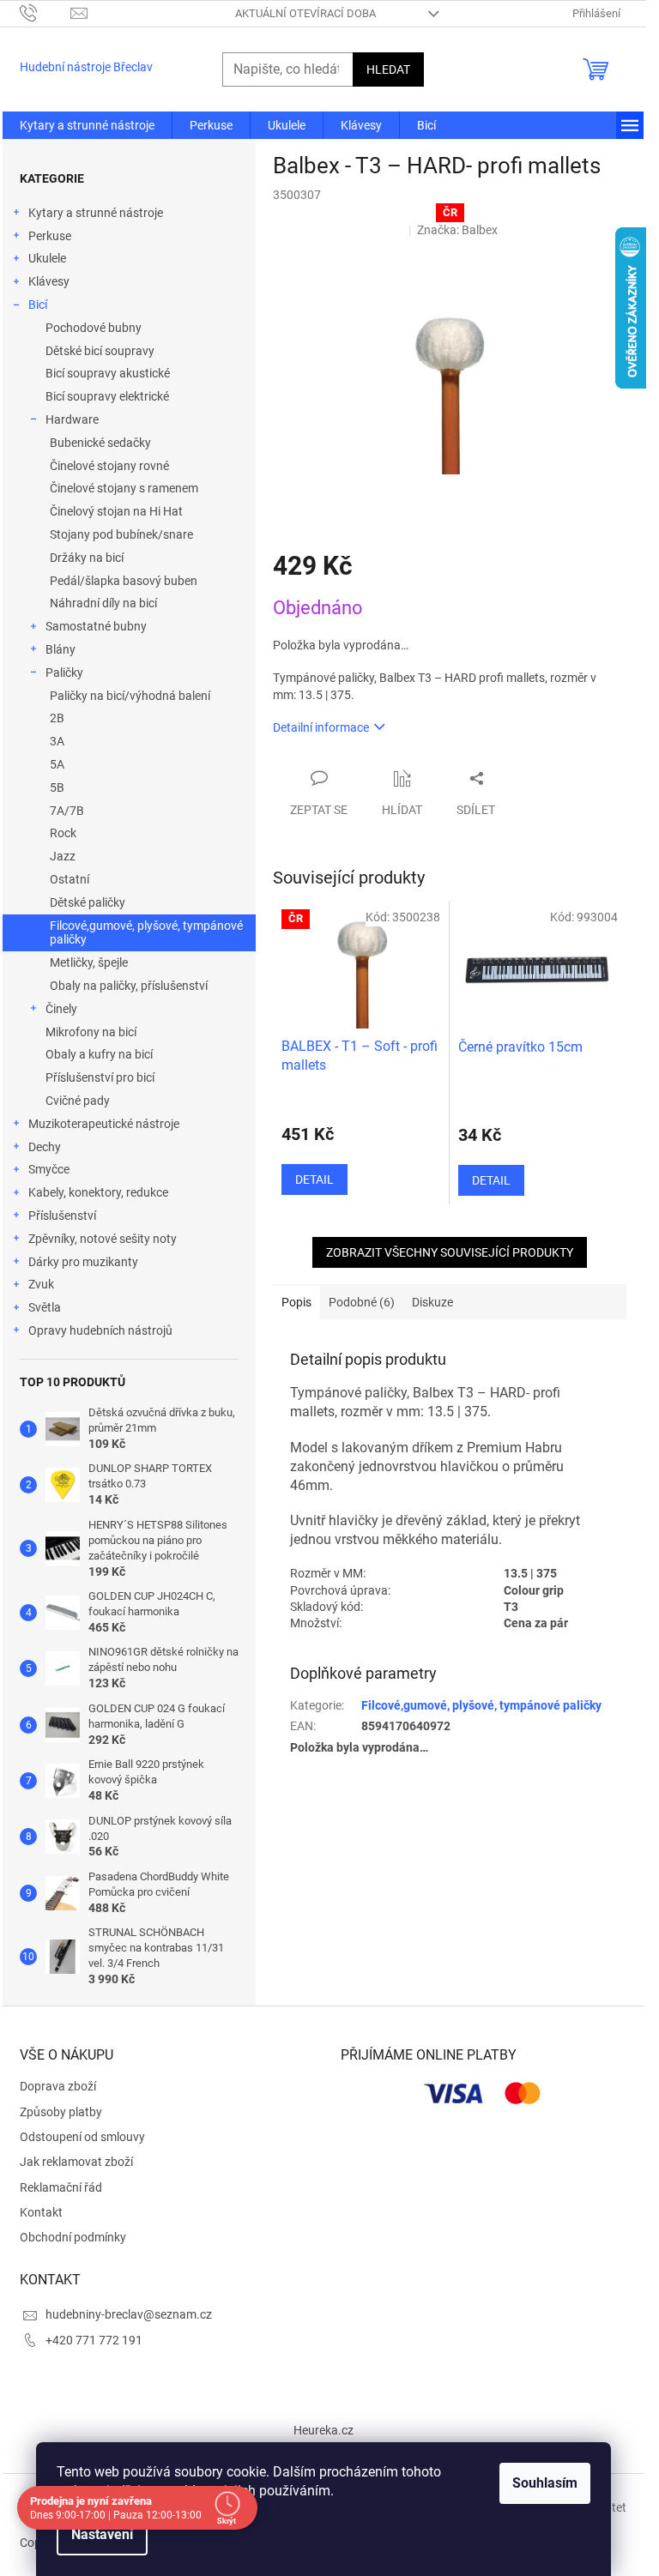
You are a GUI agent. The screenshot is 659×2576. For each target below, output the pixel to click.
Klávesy (49, 281)
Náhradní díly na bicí (103, 603)
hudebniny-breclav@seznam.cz (129, 2314)
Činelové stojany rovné (109, 466)
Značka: (457, 230)
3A (57, 741)
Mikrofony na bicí (91, 1032)
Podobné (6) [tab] (362, 1302)
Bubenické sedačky (100, 443)
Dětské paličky (88, 902)
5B (57, 787)
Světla (45, 1307)
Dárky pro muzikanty (83, 1262)
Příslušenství (62, 1216)
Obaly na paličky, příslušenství (129, 986)
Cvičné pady (78, 1101)
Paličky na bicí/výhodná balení (130, 696)
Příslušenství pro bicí (100, 1077)
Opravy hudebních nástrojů (100, 1330)
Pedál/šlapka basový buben (124, 581)
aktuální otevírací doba (305, 13)
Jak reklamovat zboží (76, 2162)
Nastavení (102, 2534)
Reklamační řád (61, 2187)
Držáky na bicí (87, 558)
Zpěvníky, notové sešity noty (103, 1239)
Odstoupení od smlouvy (82, 2137)
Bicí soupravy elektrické (107, 396)
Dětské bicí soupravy (100, 351)
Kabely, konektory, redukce (98, 1192)
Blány (60, 649)
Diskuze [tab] (432, 1302)
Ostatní (70, 879)
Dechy (45, 1147)
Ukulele (47, 258)
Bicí (38, 305)
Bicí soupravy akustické (108, 373)
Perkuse (50, 236)
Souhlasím (545, 2483)
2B (57, 718)
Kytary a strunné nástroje (96, 213)
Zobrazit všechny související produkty (450, 1252)
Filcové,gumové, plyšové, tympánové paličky (146, 933)
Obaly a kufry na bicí (99, 1054)
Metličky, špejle (89, 962)
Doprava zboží (58, 2086)
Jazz (63, 856)
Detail (314, 1179)
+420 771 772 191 (94, 2340)
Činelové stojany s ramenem (124, 488)
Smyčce (49, 1169)
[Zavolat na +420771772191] (45, 12)
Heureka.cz (323, 2430)
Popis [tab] (296, 1302)
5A (57, 764)
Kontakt (41, 2212)
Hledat (388, 69)
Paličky (64, 673)
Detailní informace (321, 727)
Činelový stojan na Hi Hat (116, 511)
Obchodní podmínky (73, 2237)
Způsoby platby (61, 2112)
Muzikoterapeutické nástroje (104, 1124)
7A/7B (67, 811)
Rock (63, 833)
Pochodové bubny (94, 328)
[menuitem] (87, 125)
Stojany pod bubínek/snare (121, 534)
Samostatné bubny (96, 626)
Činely (61, 1009)
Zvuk (41, 1284)
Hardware (72, 419)
